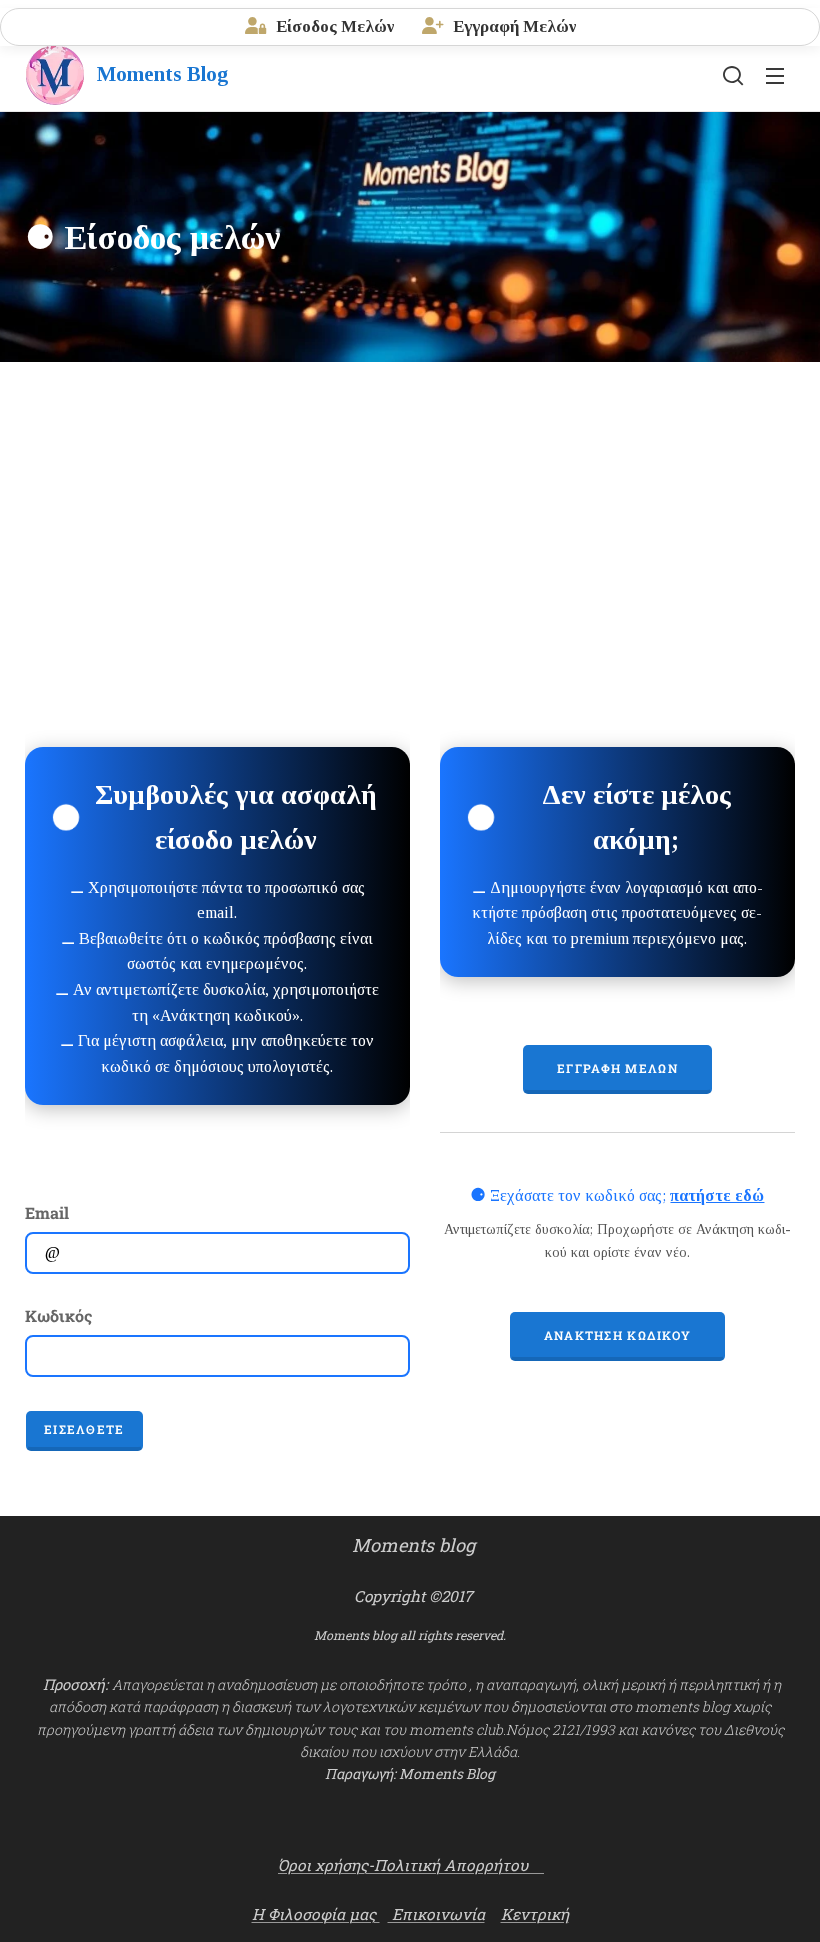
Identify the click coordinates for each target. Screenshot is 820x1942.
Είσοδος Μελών (333, 26)
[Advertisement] (410, 512)
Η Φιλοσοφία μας (316, 1914)
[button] (733, 75)
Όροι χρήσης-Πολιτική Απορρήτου (411, 1865)
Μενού (775, 75)
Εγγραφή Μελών (512, 26)
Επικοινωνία (436, 1914)
